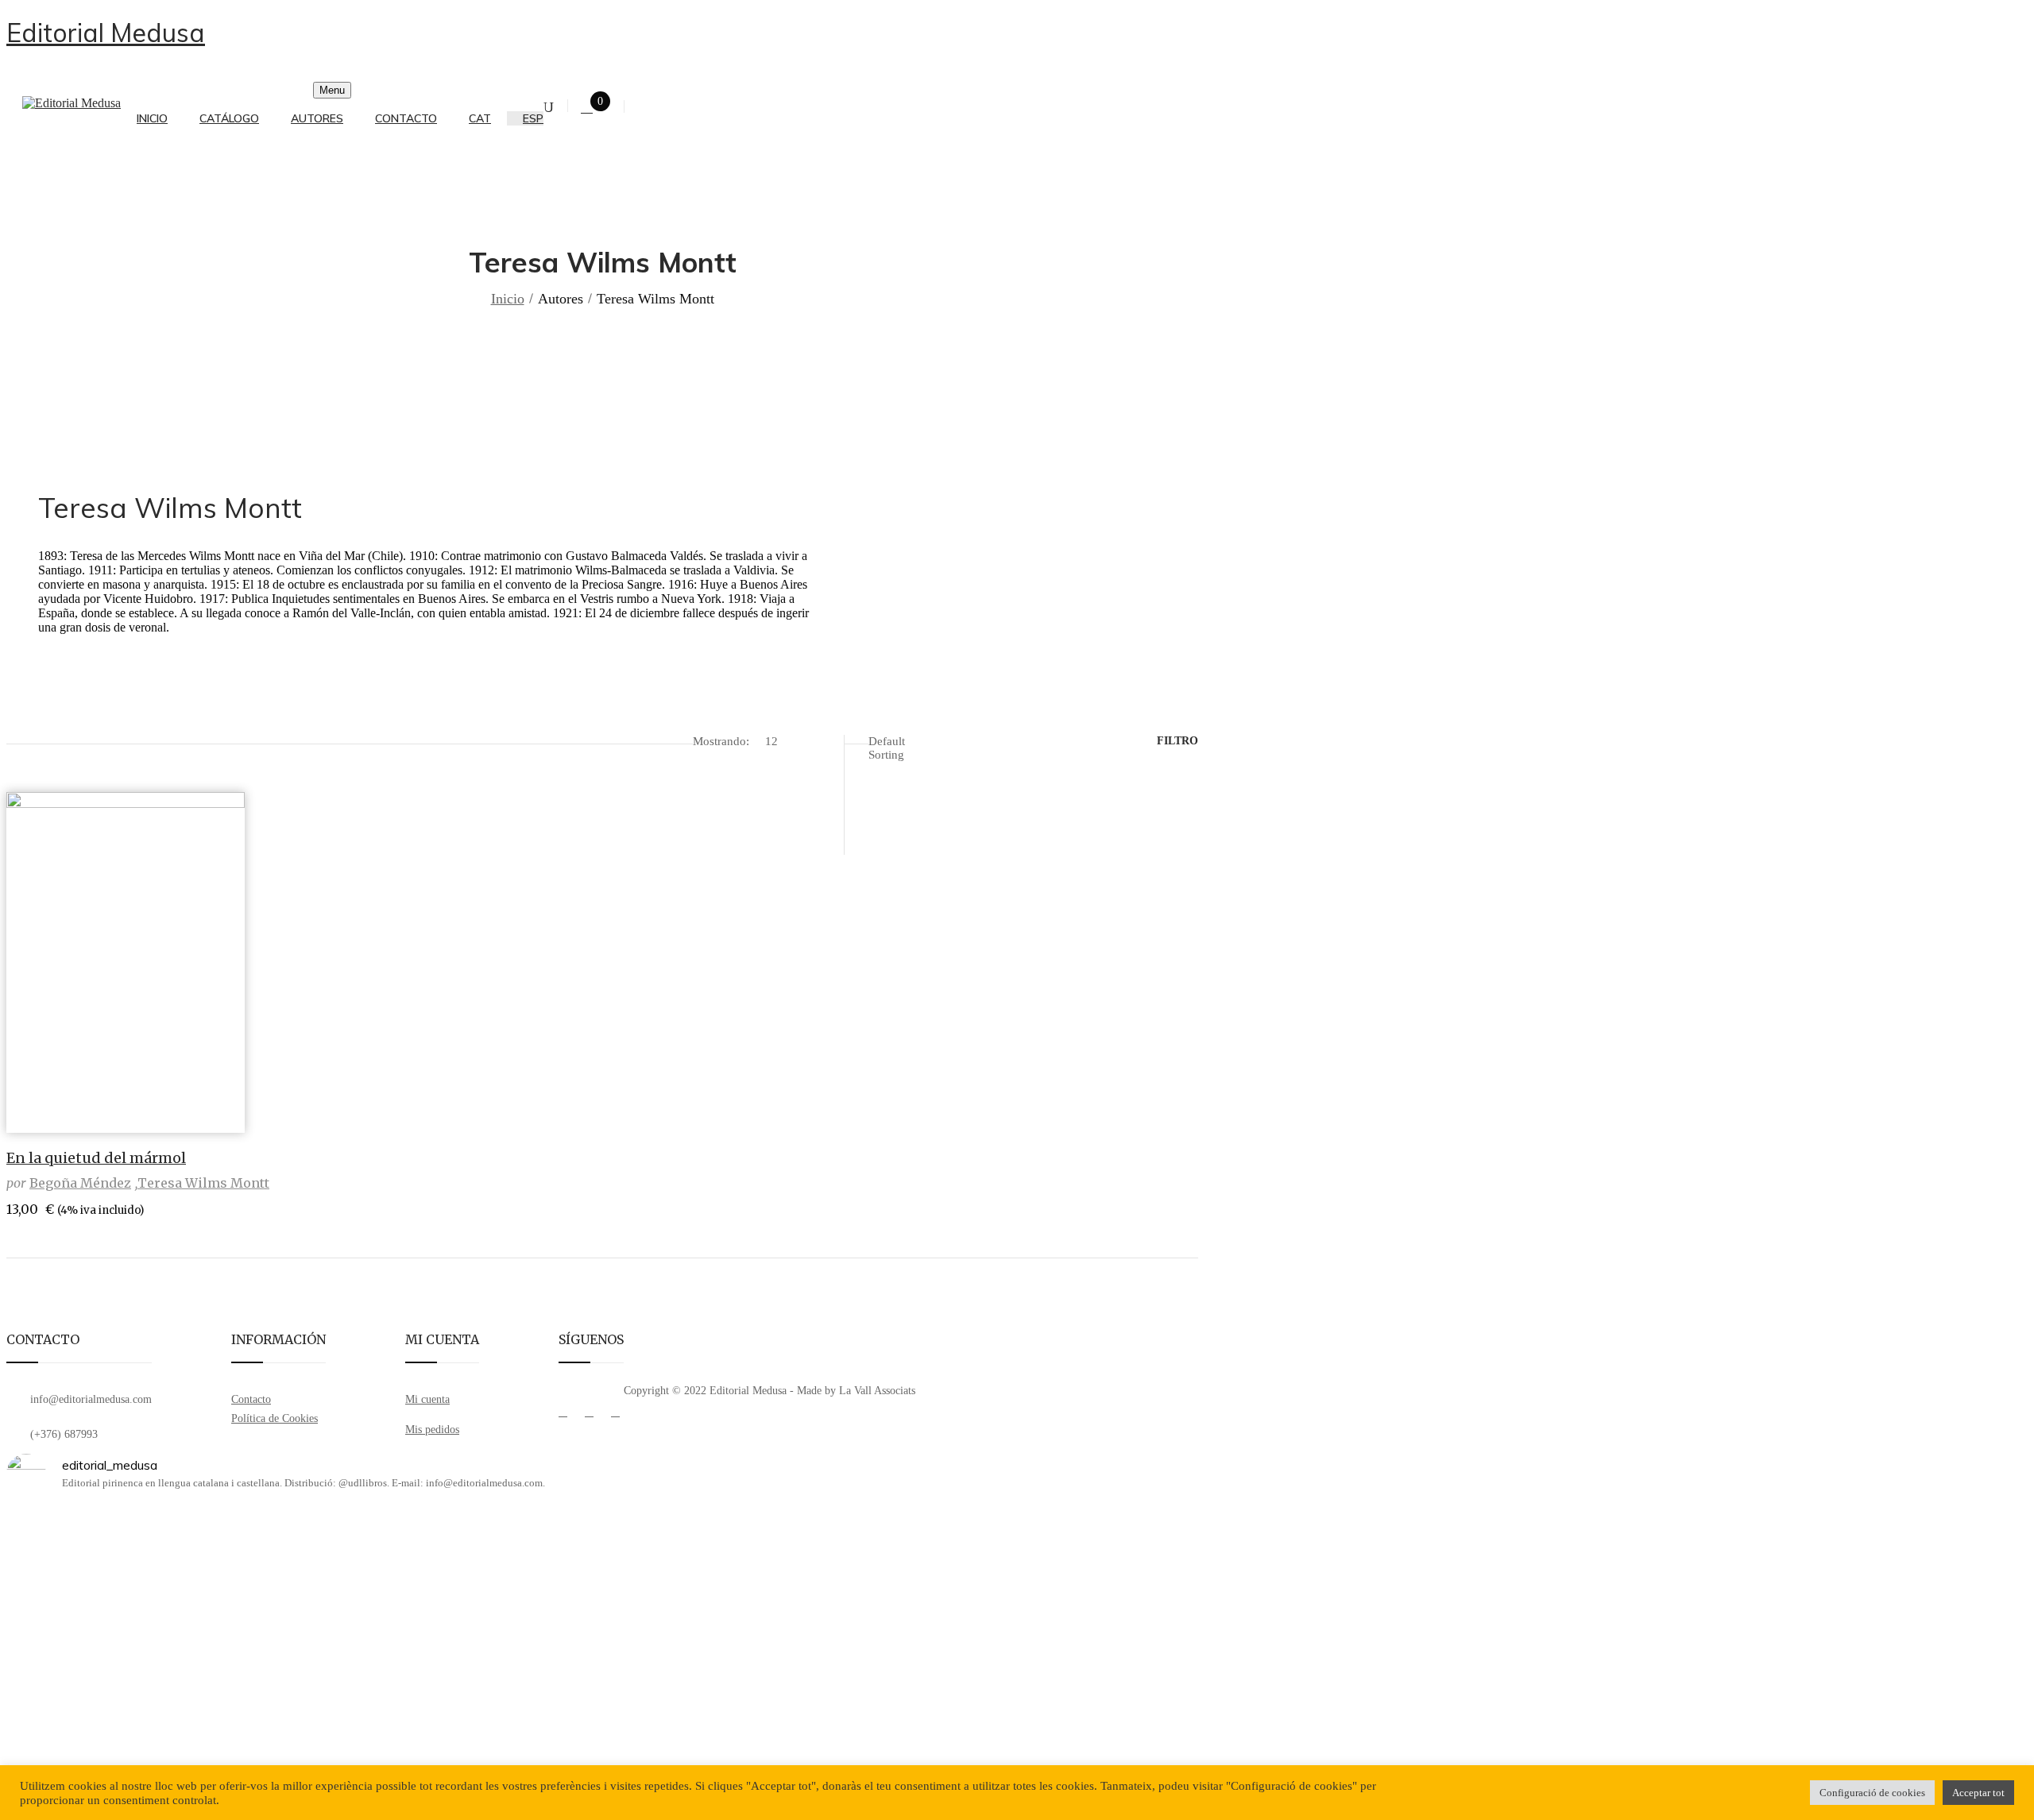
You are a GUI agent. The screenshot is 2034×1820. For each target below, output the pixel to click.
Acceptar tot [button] (1978, 1793)
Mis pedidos (432, 1430)
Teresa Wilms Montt (203, 1183)
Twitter (589, 1416)
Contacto (251, 1399)
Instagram (615, 1416)
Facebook (563, 1416)
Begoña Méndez (80, 1183)
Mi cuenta (427, 1399)
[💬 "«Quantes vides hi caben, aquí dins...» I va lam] (202, 1617)
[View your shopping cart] (587, 108)
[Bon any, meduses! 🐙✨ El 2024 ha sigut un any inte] (1002, 1646)
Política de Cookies (275, 1418)
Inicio (508, 299)
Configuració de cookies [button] (1872, 1793)
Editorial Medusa (106, 33)
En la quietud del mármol (96, 1158)
